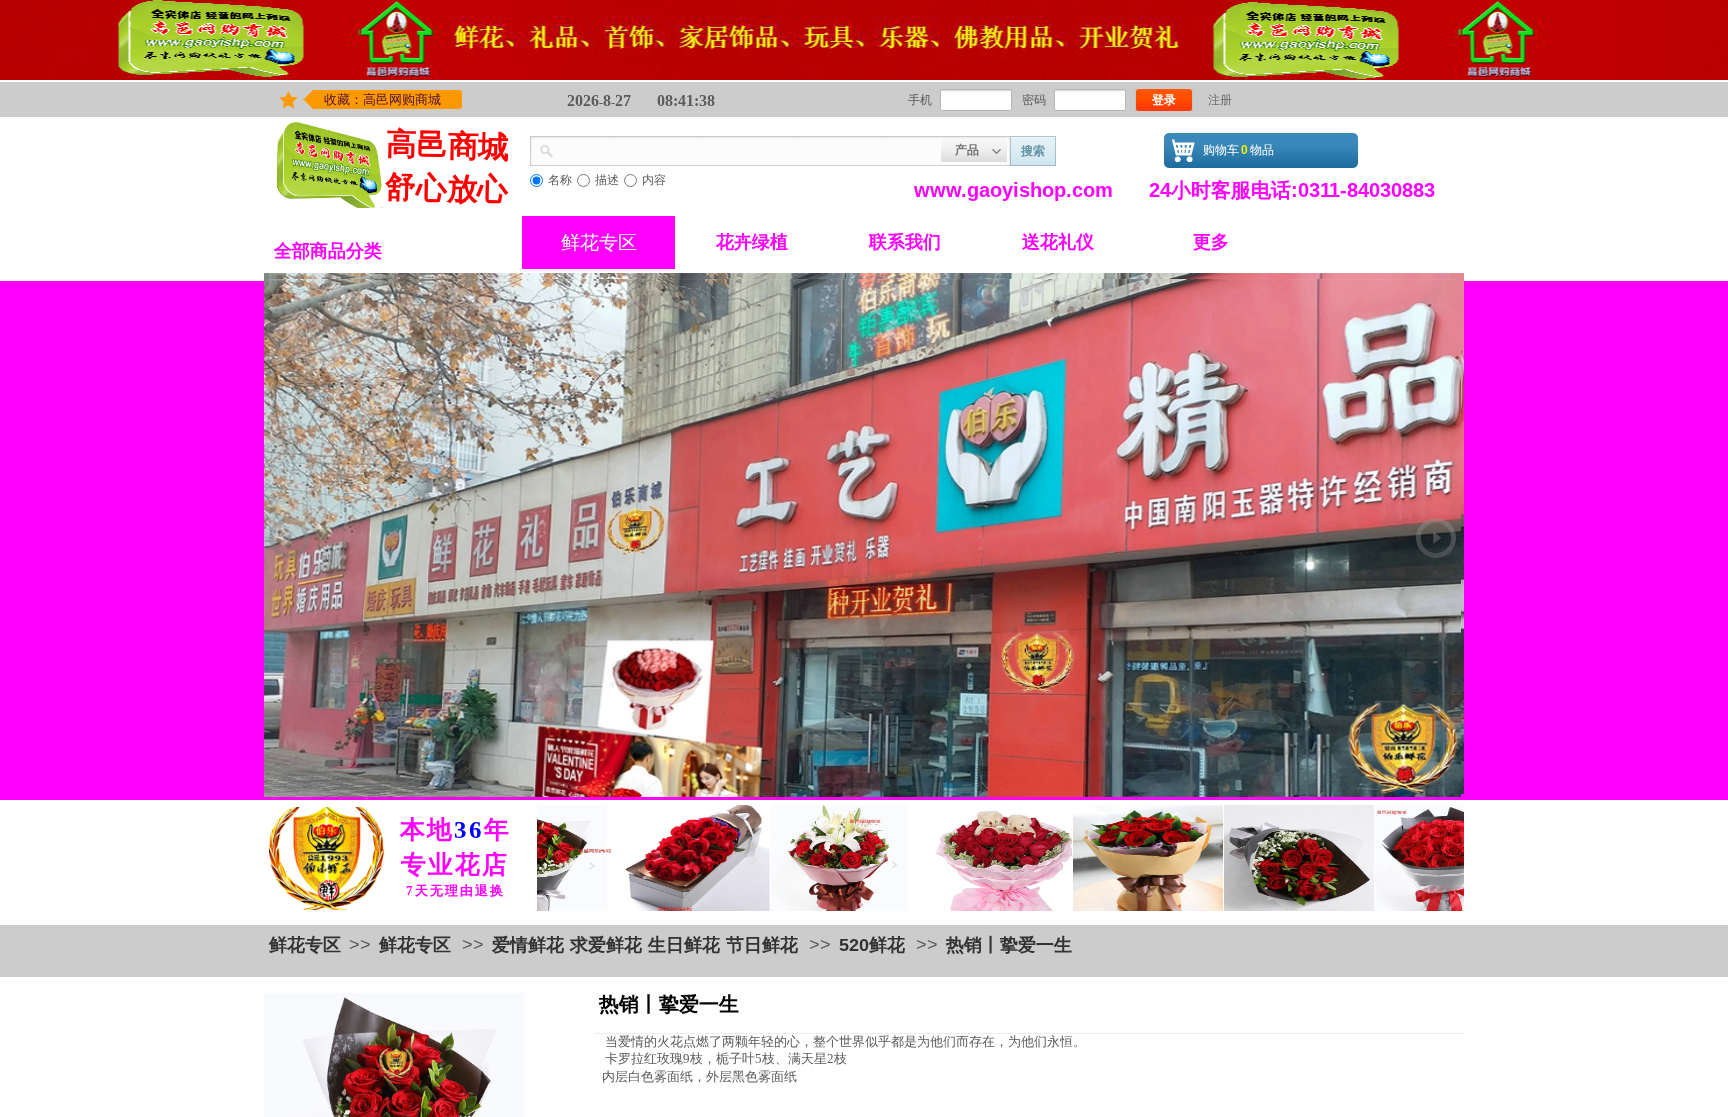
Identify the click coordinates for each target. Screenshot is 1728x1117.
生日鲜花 (684, 945)
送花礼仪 (1058, 242)
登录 (1164, 100)
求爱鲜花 (606, 945)
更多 (1211, 242)
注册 (1220, 100)
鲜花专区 (599, 242)
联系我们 (905, 242)
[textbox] (747, 149)
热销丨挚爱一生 (1009, 945)
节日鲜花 (762, 945)
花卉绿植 (752, 242)
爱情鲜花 (528, 945)
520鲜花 (872, 945)
